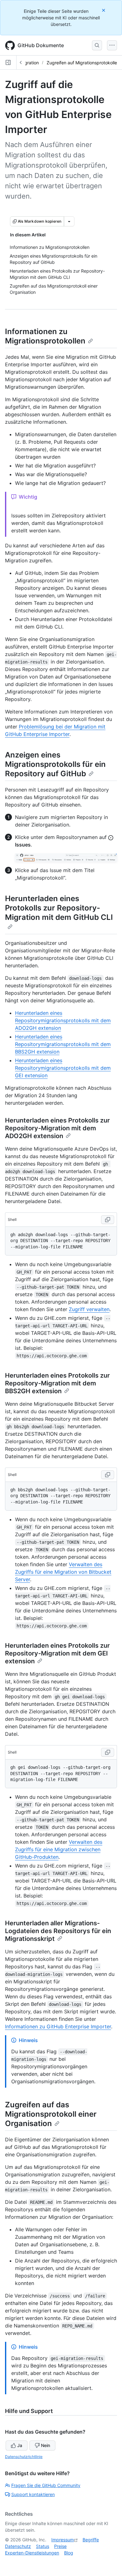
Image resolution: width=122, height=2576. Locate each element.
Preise (60, 2546)
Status (43, 2546)
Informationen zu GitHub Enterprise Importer (58, 2026)
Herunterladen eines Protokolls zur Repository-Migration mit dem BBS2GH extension (57, 1383)
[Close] (104, 10)
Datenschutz (18, 2546)
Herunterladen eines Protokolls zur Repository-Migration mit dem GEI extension (57, 1653)
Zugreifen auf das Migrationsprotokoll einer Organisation (51, 2114)
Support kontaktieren (33, 2494)
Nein (46, 2445)
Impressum (63, 2540)
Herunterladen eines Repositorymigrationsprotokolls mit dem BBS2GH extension (63, 1044)
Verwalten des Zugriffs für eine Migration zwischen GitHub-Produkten (59, 1849)
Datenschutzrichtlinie (24, 2457)
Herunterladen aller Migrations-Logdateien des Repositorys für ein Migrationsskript (58, 1931)
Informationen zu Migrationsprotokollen (45, 336)
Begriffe (91, 2540)
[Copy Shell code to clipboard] (108, 1220)
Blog (69, 2553)
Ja (20, 2445)
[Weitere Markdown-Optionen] (69, 221)
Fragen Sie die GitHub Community (46, 2485)
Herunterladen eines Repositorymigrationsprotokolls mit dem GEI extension (63, 1068)
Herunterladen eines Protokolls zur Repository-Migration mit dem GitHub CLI (59, 908)
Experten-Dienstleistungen (32, 2553)
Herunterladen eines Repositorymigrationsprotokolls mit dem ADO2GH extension (63, 1020)
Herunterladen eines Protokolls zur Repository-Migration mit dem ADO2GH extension (57, 1128)
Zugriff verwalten (89, 1309)
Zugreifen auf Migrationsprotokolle (82, 63)
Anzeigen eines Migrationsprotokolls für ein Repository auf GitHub (55, 764)
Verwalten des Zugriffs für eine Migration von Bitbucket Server (63, 1572)
